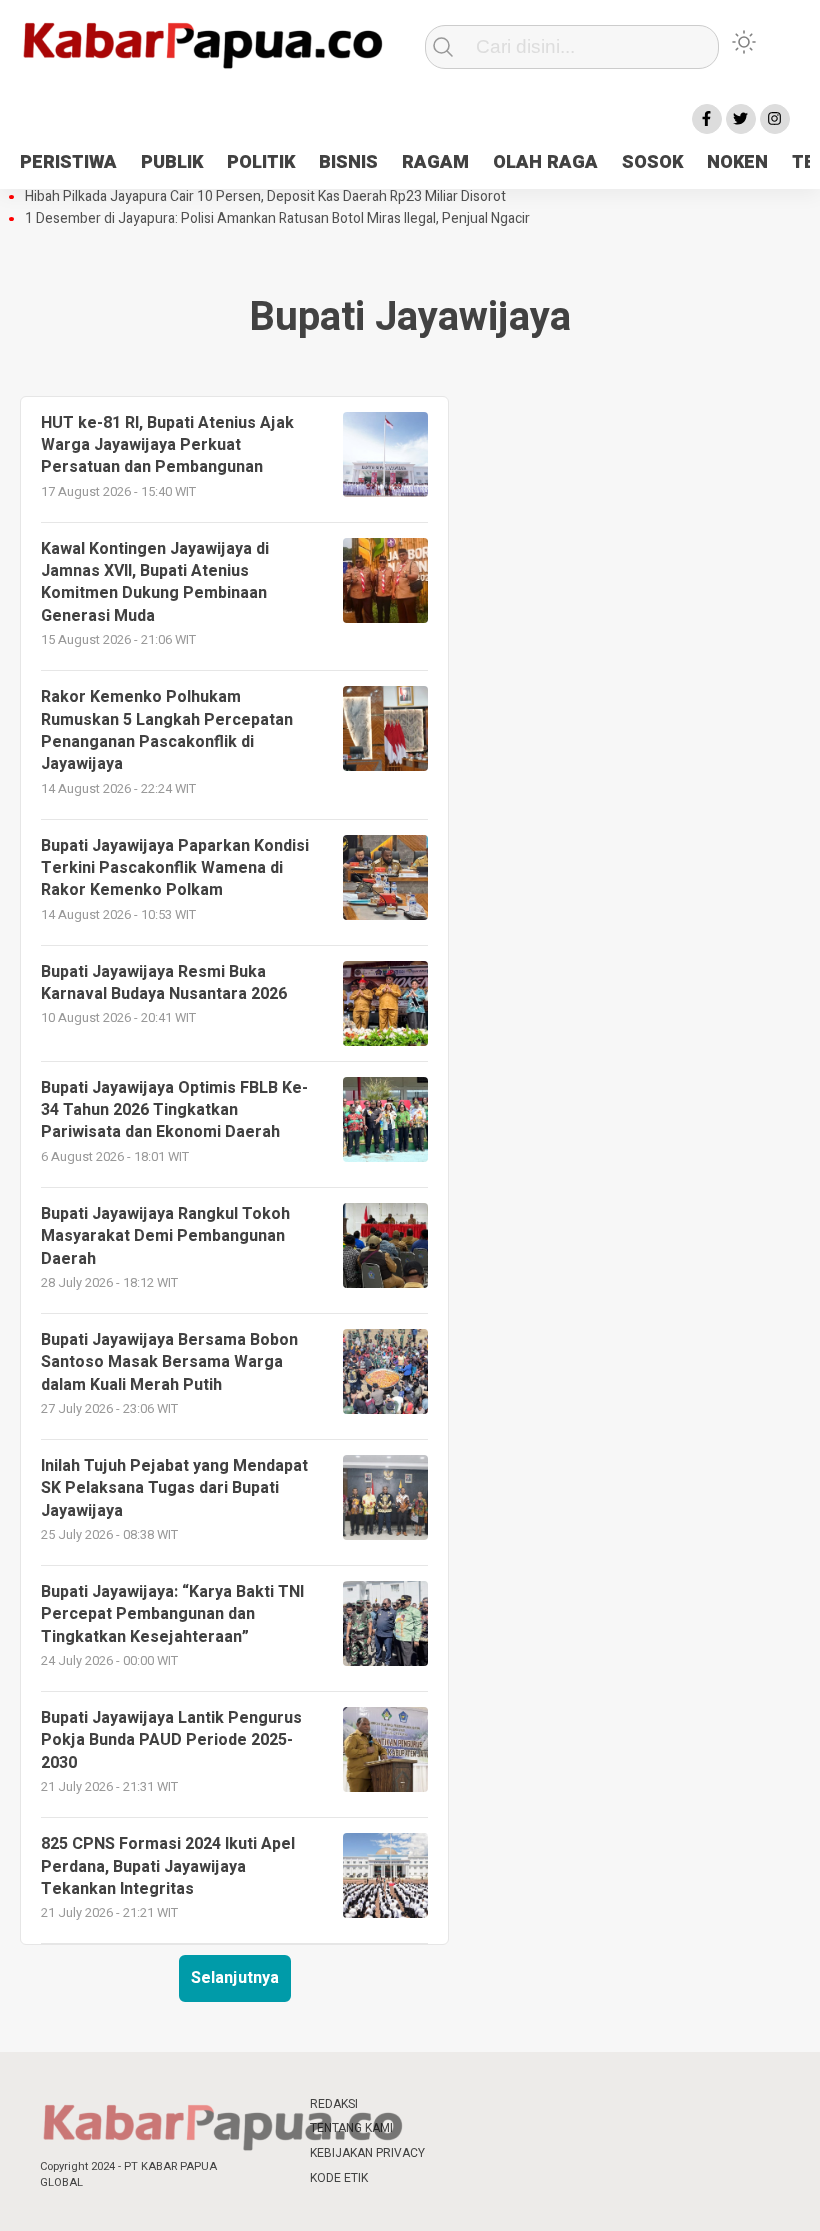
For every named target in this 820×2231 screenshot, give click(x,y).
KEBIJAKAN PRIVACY (367, 2153)
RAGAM (435, 162)
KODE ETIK (339, 2178)
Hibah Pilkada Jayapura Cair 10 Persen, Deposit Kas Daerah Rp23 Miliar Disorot (265, 197)
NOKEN (737, 162)
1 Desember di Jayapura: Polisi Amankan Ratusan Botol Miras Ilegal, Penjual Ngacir (277, 219)
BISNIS (348, 162)
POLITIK (261, 162)
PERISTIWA (68, 162)
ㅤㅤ (460, 2104)
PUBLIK (172, 162)
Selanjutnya (235, 1978)
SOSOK (652, 162)
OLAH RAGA (545, 162)
